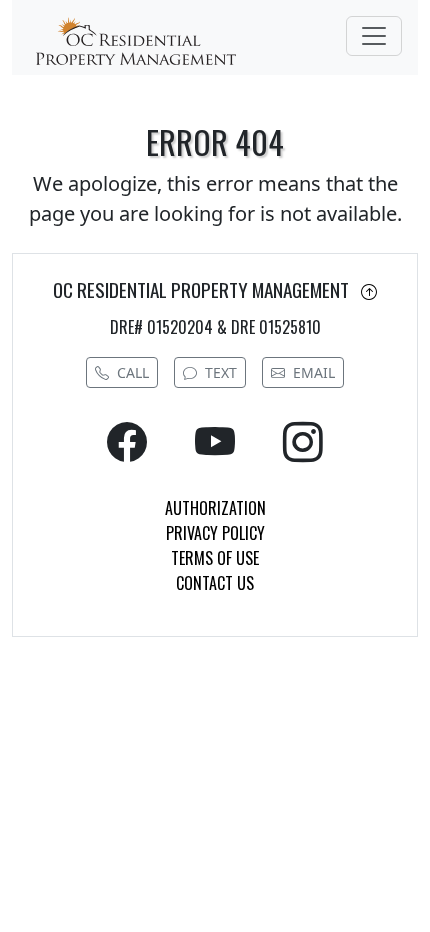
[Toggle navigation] (374, 36)
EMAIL (314, 372)
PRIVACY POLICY (215, 533)
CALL (133, 372)
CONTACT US (215, 583)
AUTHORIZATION (215, 508)
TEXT (221, 372)
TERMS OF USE (215, 558)
